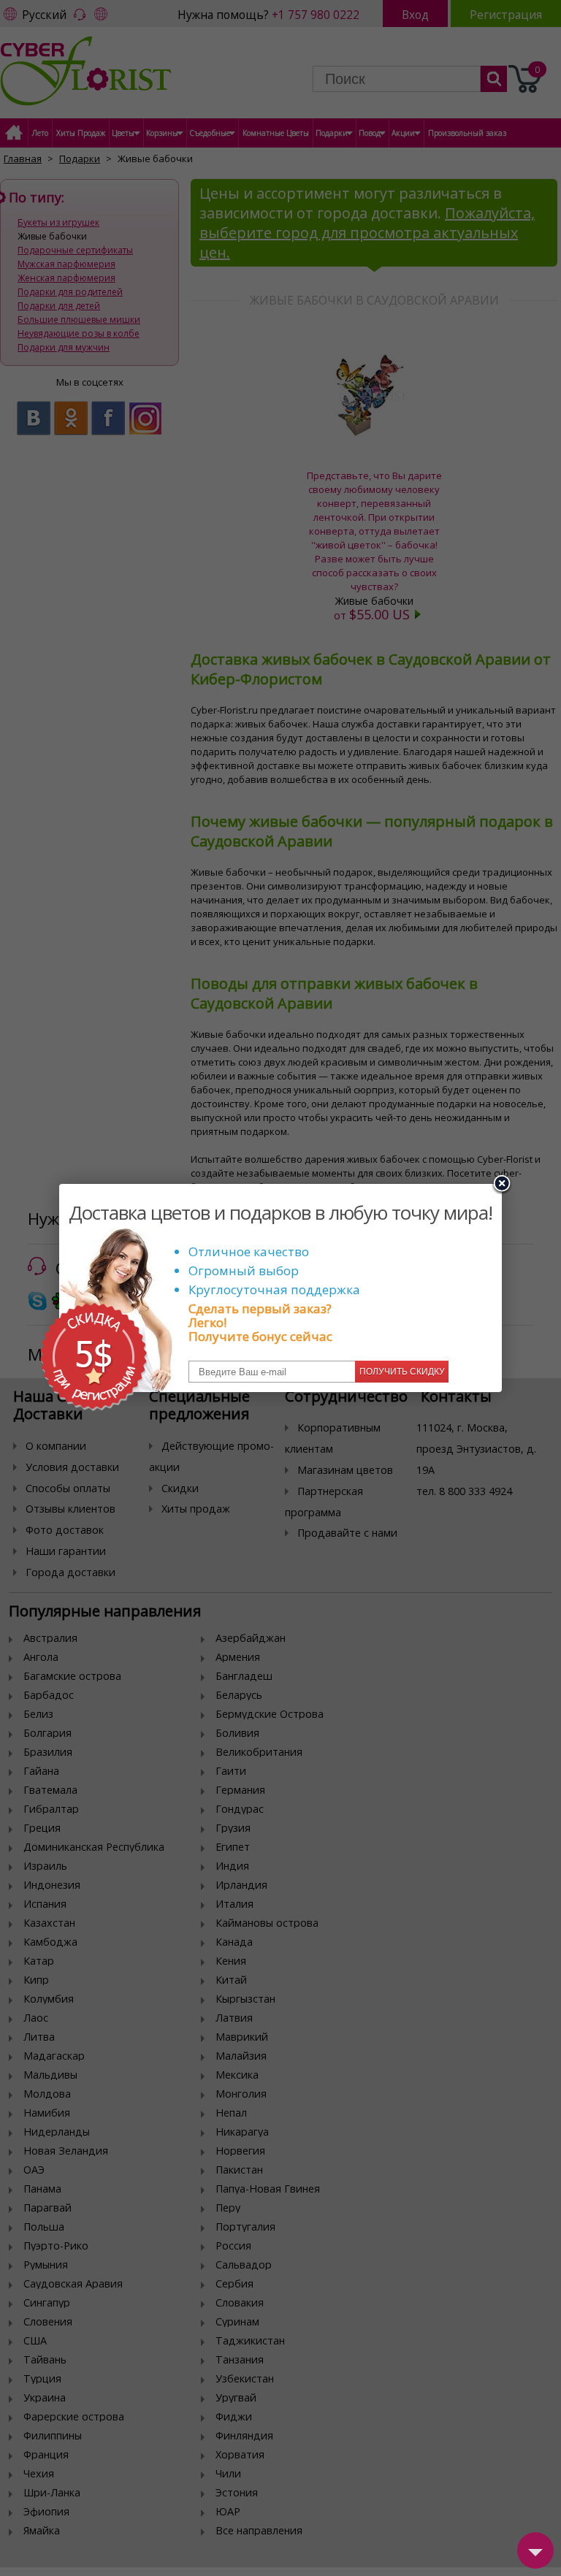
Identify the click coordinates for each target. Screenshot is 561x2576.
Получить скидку (402, 1372)
